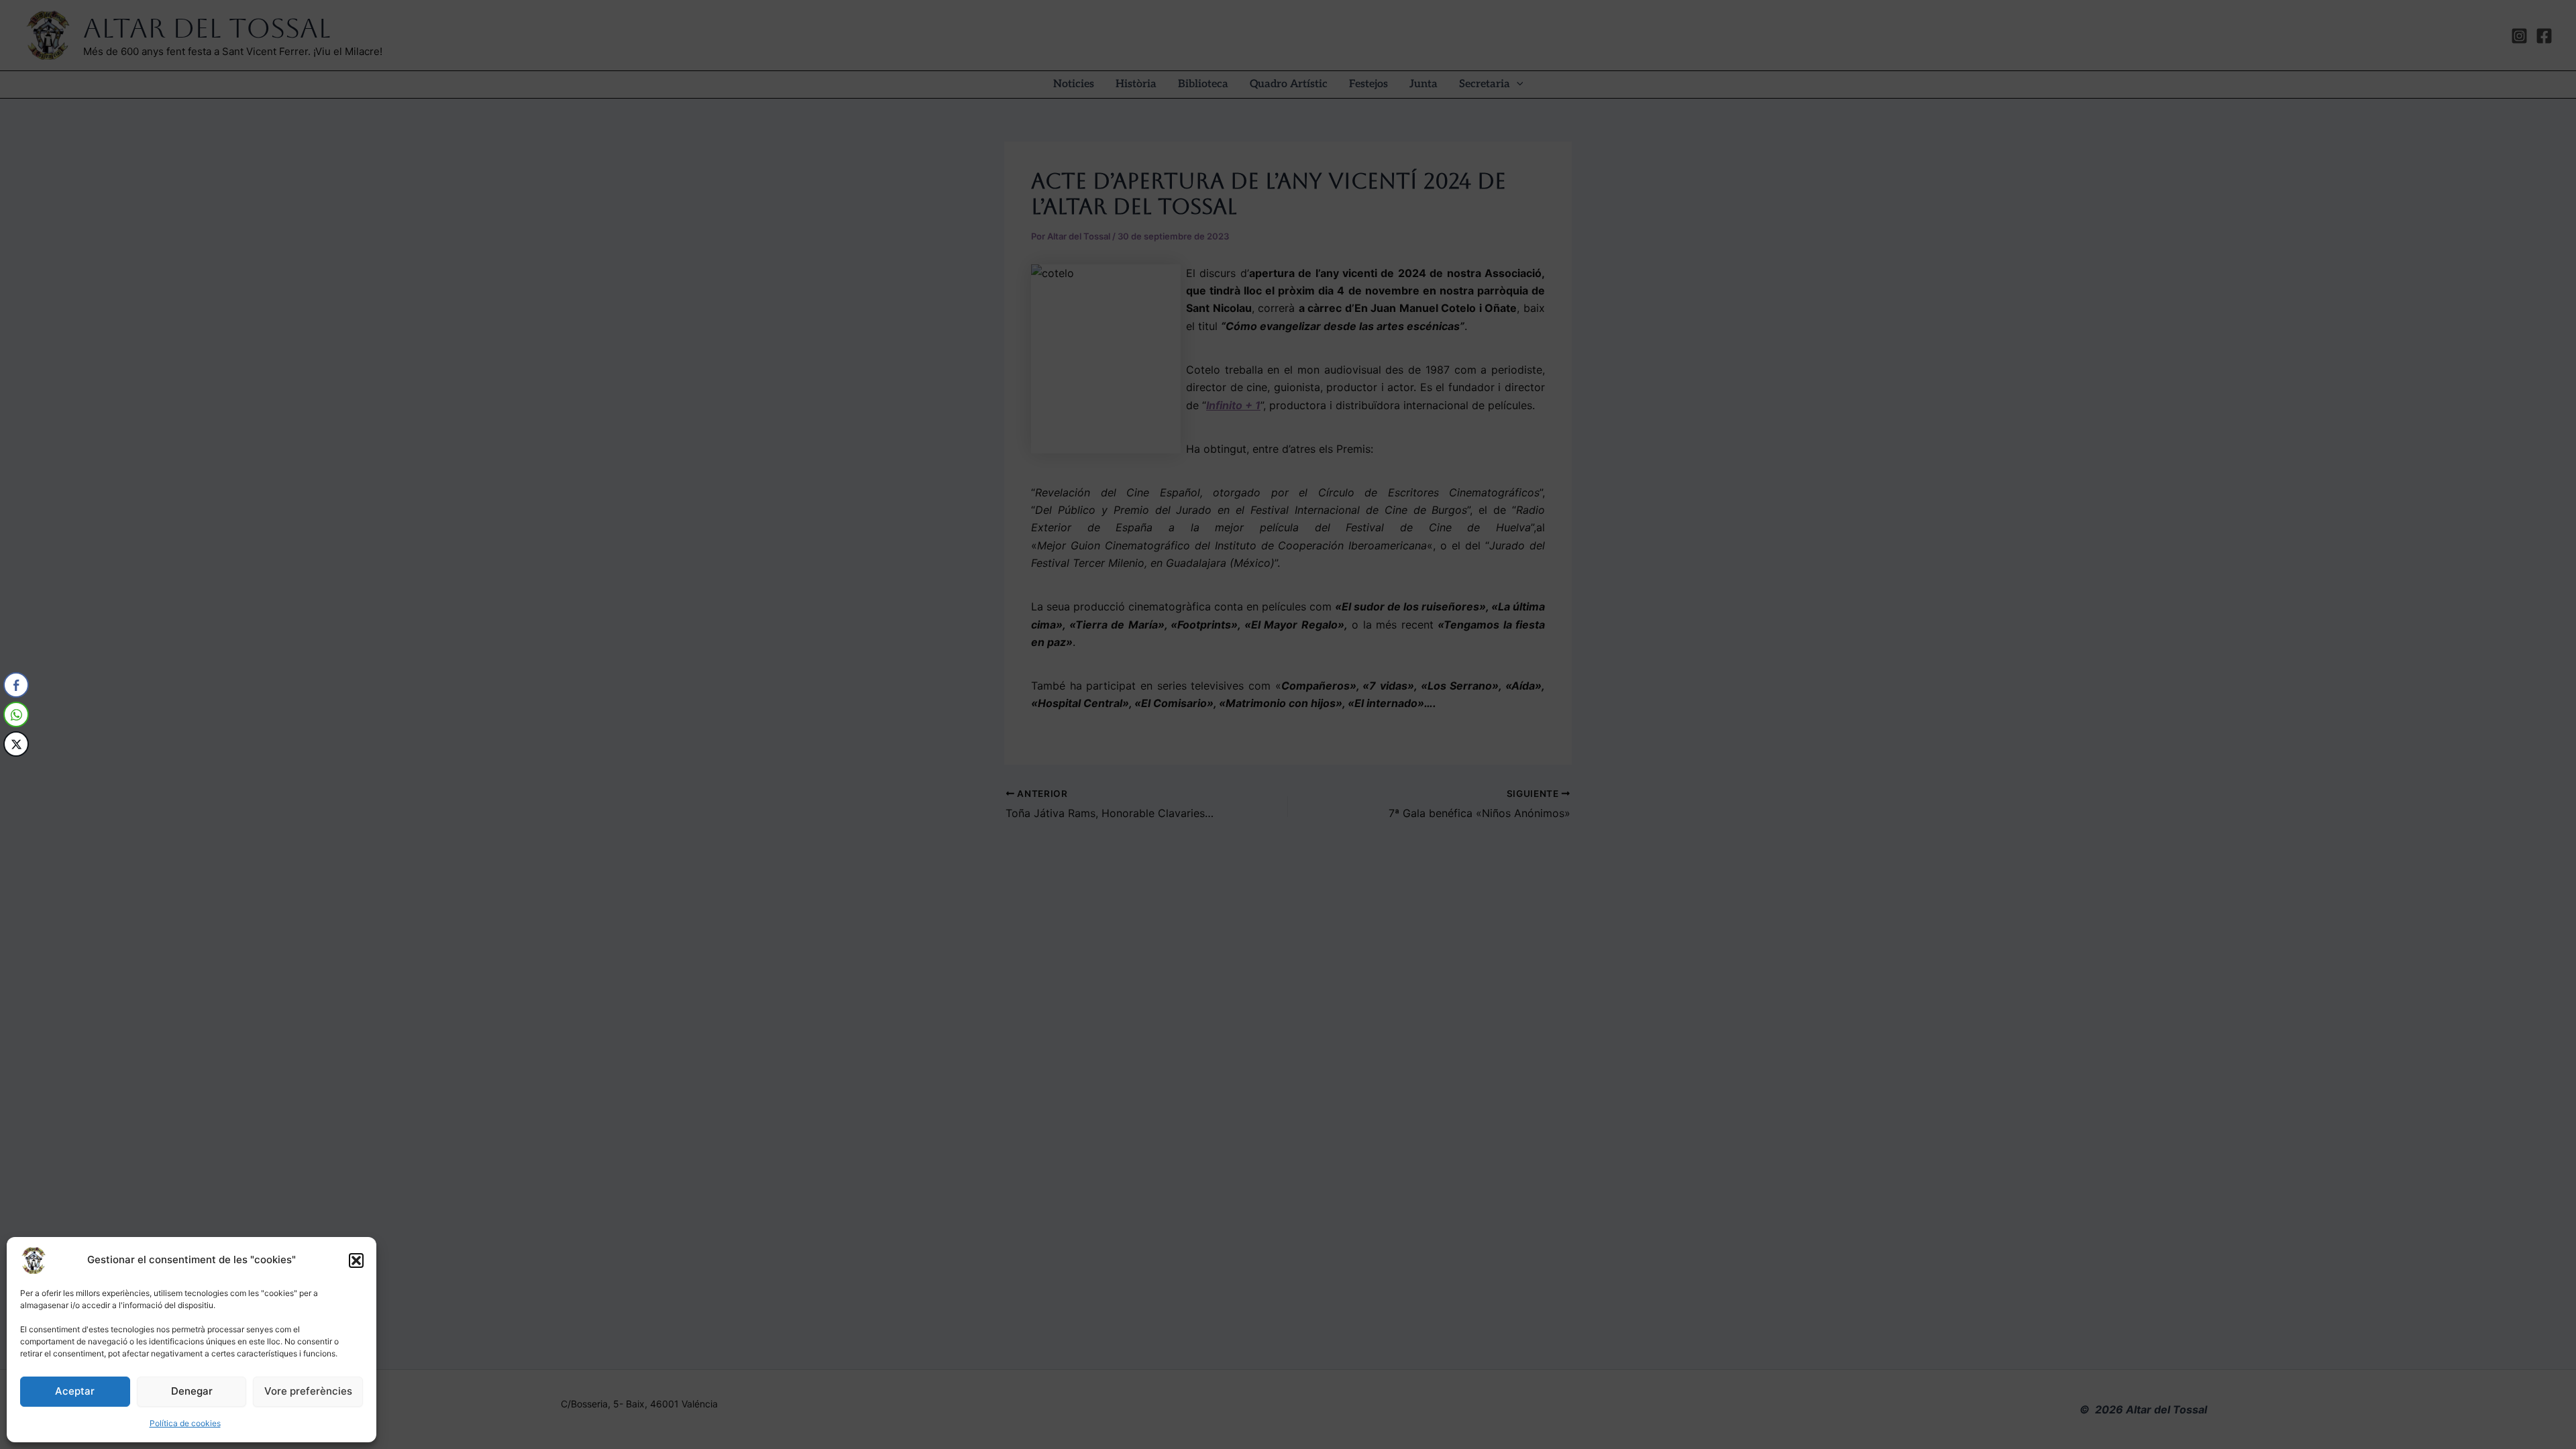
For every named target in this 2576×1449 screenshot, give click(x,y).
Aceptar (75, 1391)
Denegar (192, 1391)
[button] (356, 1260)
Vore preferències (308, 1391)
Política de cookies (185, 1423)
